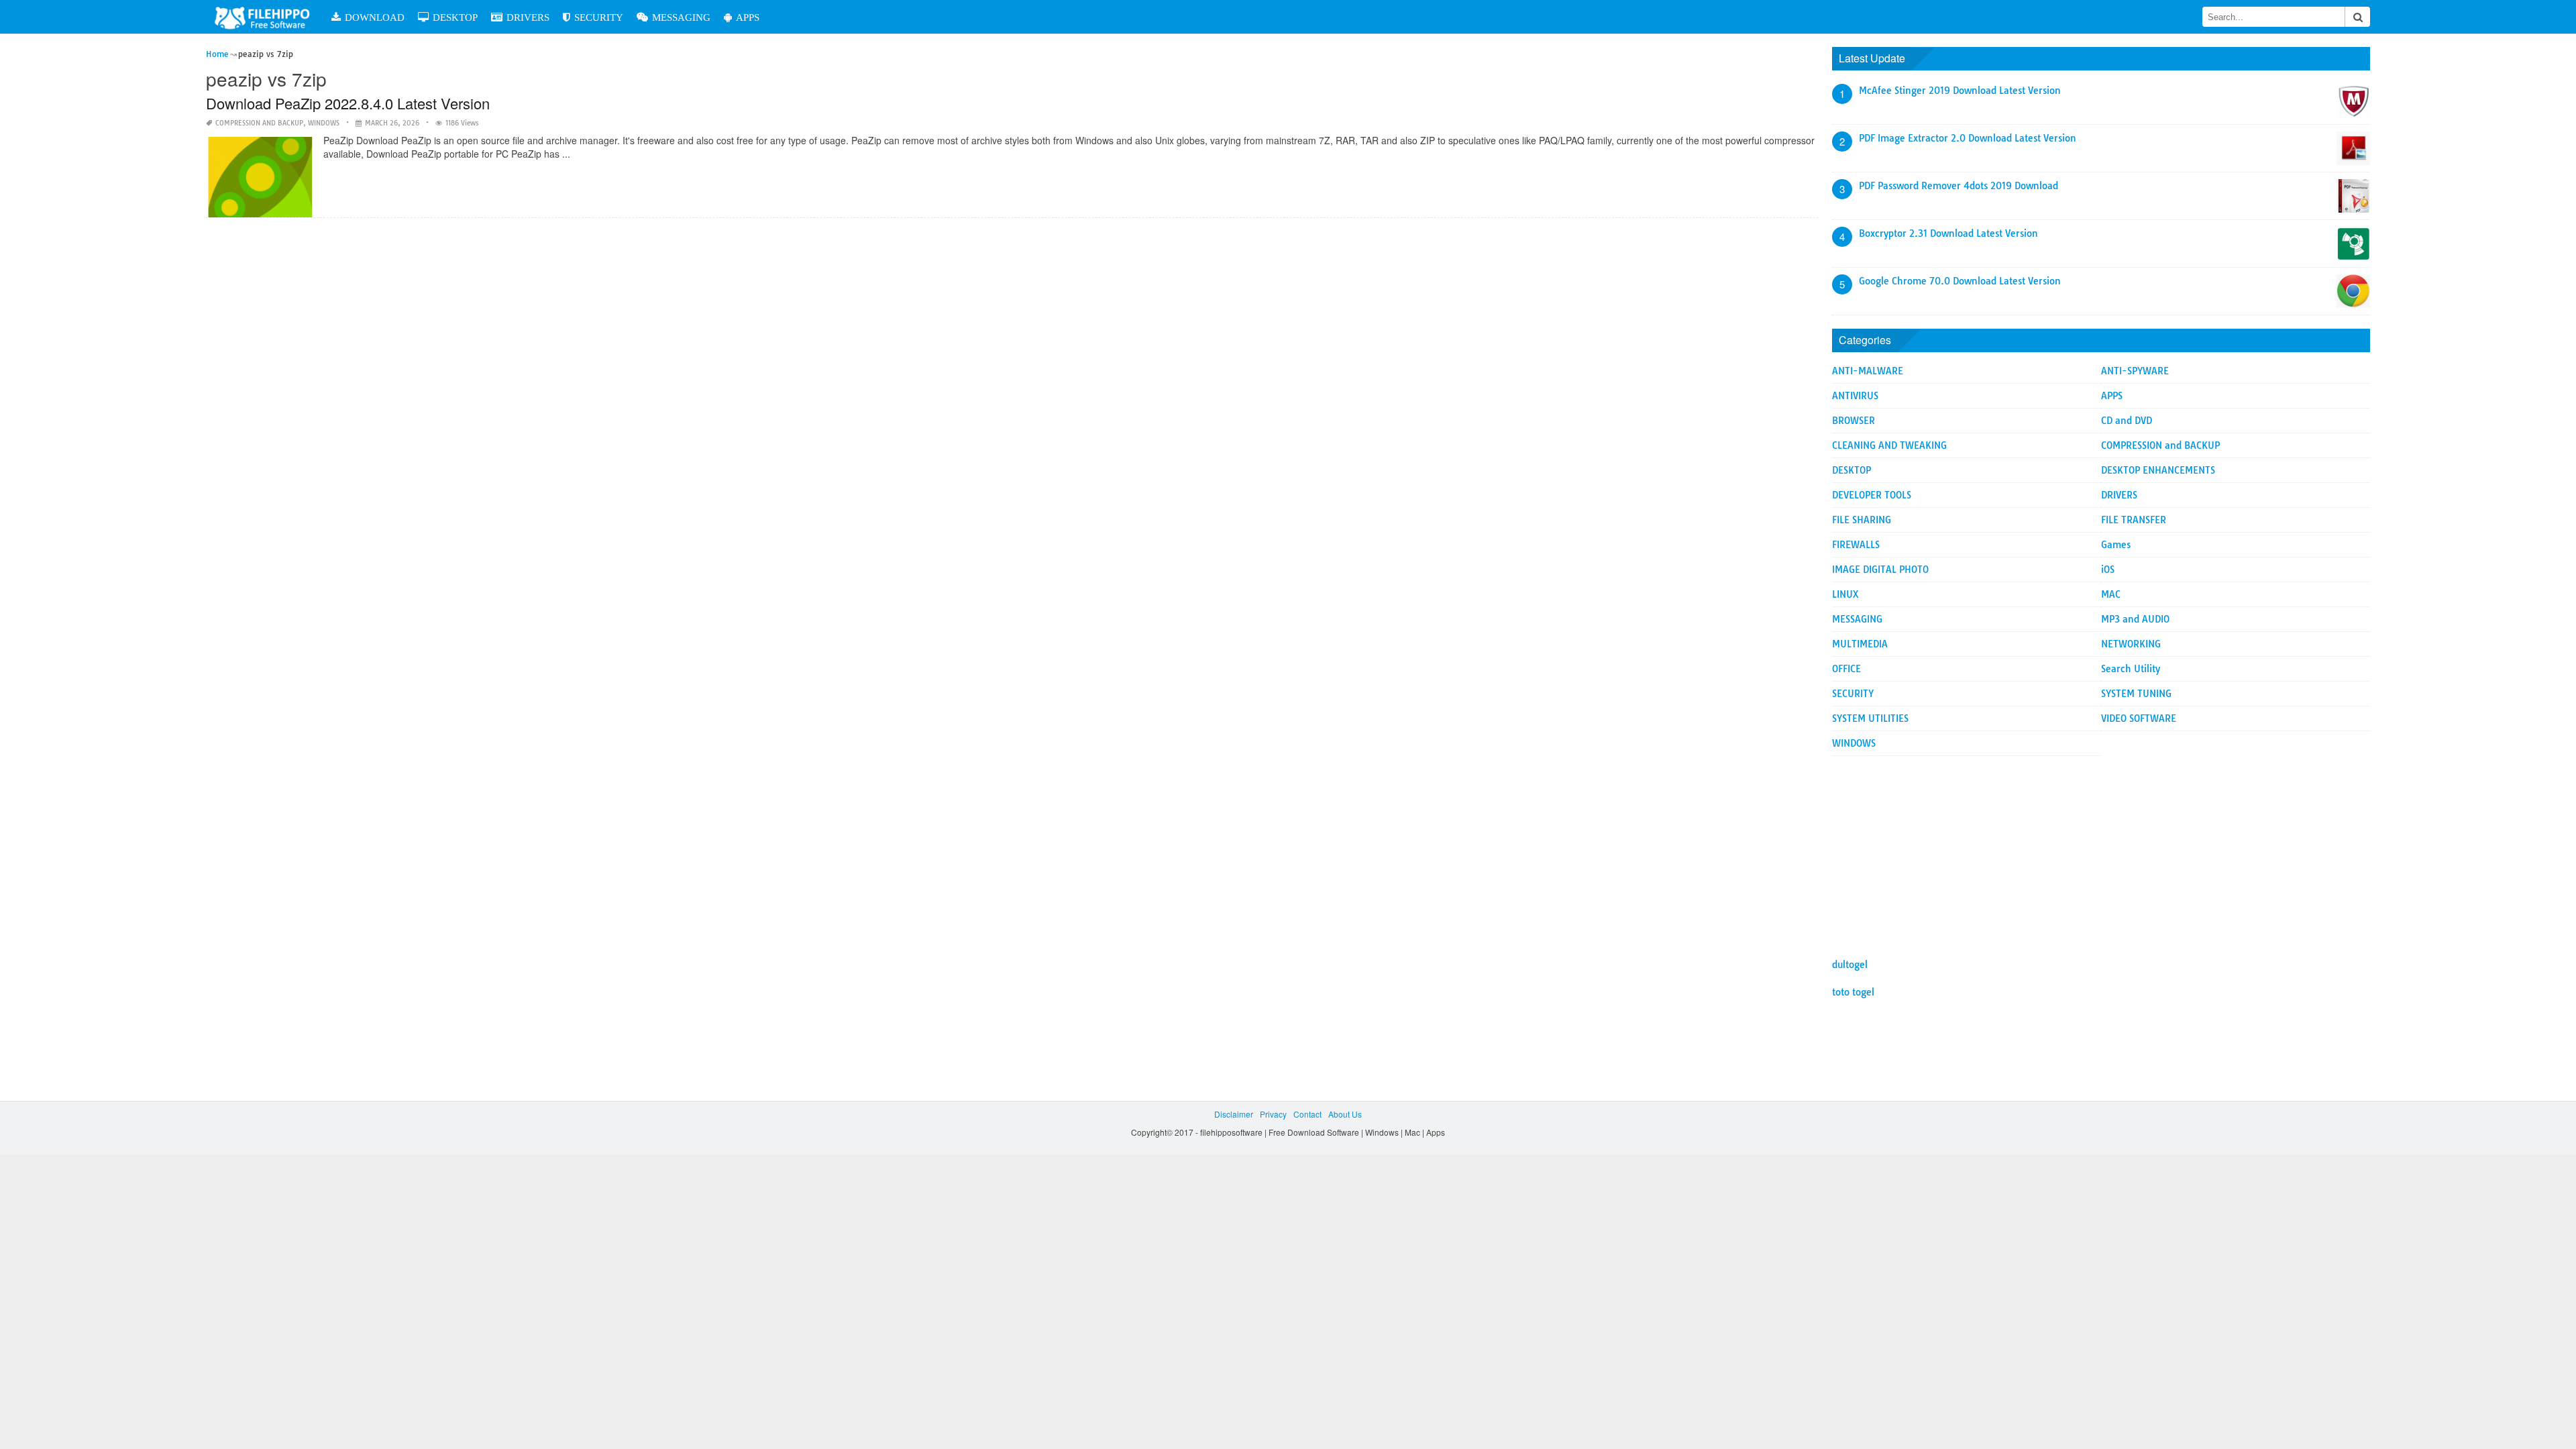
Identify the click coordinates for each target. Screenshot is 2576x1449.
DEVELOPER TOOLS (1872, 495)
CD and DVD (2127, 421)
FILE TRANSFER (2134, 520)
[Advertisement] (2101, 850)
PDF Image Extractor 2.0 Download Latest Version (1968, 138)
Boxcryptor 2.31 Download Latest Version (1948, 233)
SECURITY (599, 17)
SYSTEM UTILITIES (1870, 718)
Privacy (1273, 1114)
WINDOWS (324, 123)
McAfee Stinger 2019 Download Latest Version (1960, 91)
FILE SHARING (1862, 520)
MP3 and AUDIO (2135, 619)
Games (2116, 545)
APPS (748, 17)
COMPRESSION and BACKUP (259, 123)
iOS (2108, 570)
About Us (1345, 1114)
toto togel (1853, 992)
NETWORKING (2131, 644)
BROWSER (1854, 421)
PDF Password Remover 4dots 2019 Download (1958, 186)
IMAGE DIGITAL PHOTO (1880, 570)
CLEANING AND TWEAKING (1889, 445)
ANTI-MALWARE (1868, 371)
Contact (1307, 1114)
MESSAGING (681, 17)
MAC (2111, 594)
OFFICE (1846, 669)
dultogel (1850, 965)
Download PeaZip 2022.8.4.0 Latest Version (348, 103)
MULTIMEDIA (1860, 644)
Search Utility (2131, 669)
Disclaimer (1234, 1114)
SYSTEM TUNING (2136, 694)
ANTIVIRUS (1855, 396)
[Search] (2357, 17)
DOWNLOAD (375, 17)
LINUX (1845, 594)
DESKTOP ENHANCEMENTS (2158, 470)
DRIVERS (528, 17)
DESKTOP (455, 17)
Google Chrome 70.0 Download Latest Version (1960, 281)
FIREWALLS (1856, 545)
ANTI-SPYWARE (2135, 371)
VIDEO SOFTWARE (2139, 718)
